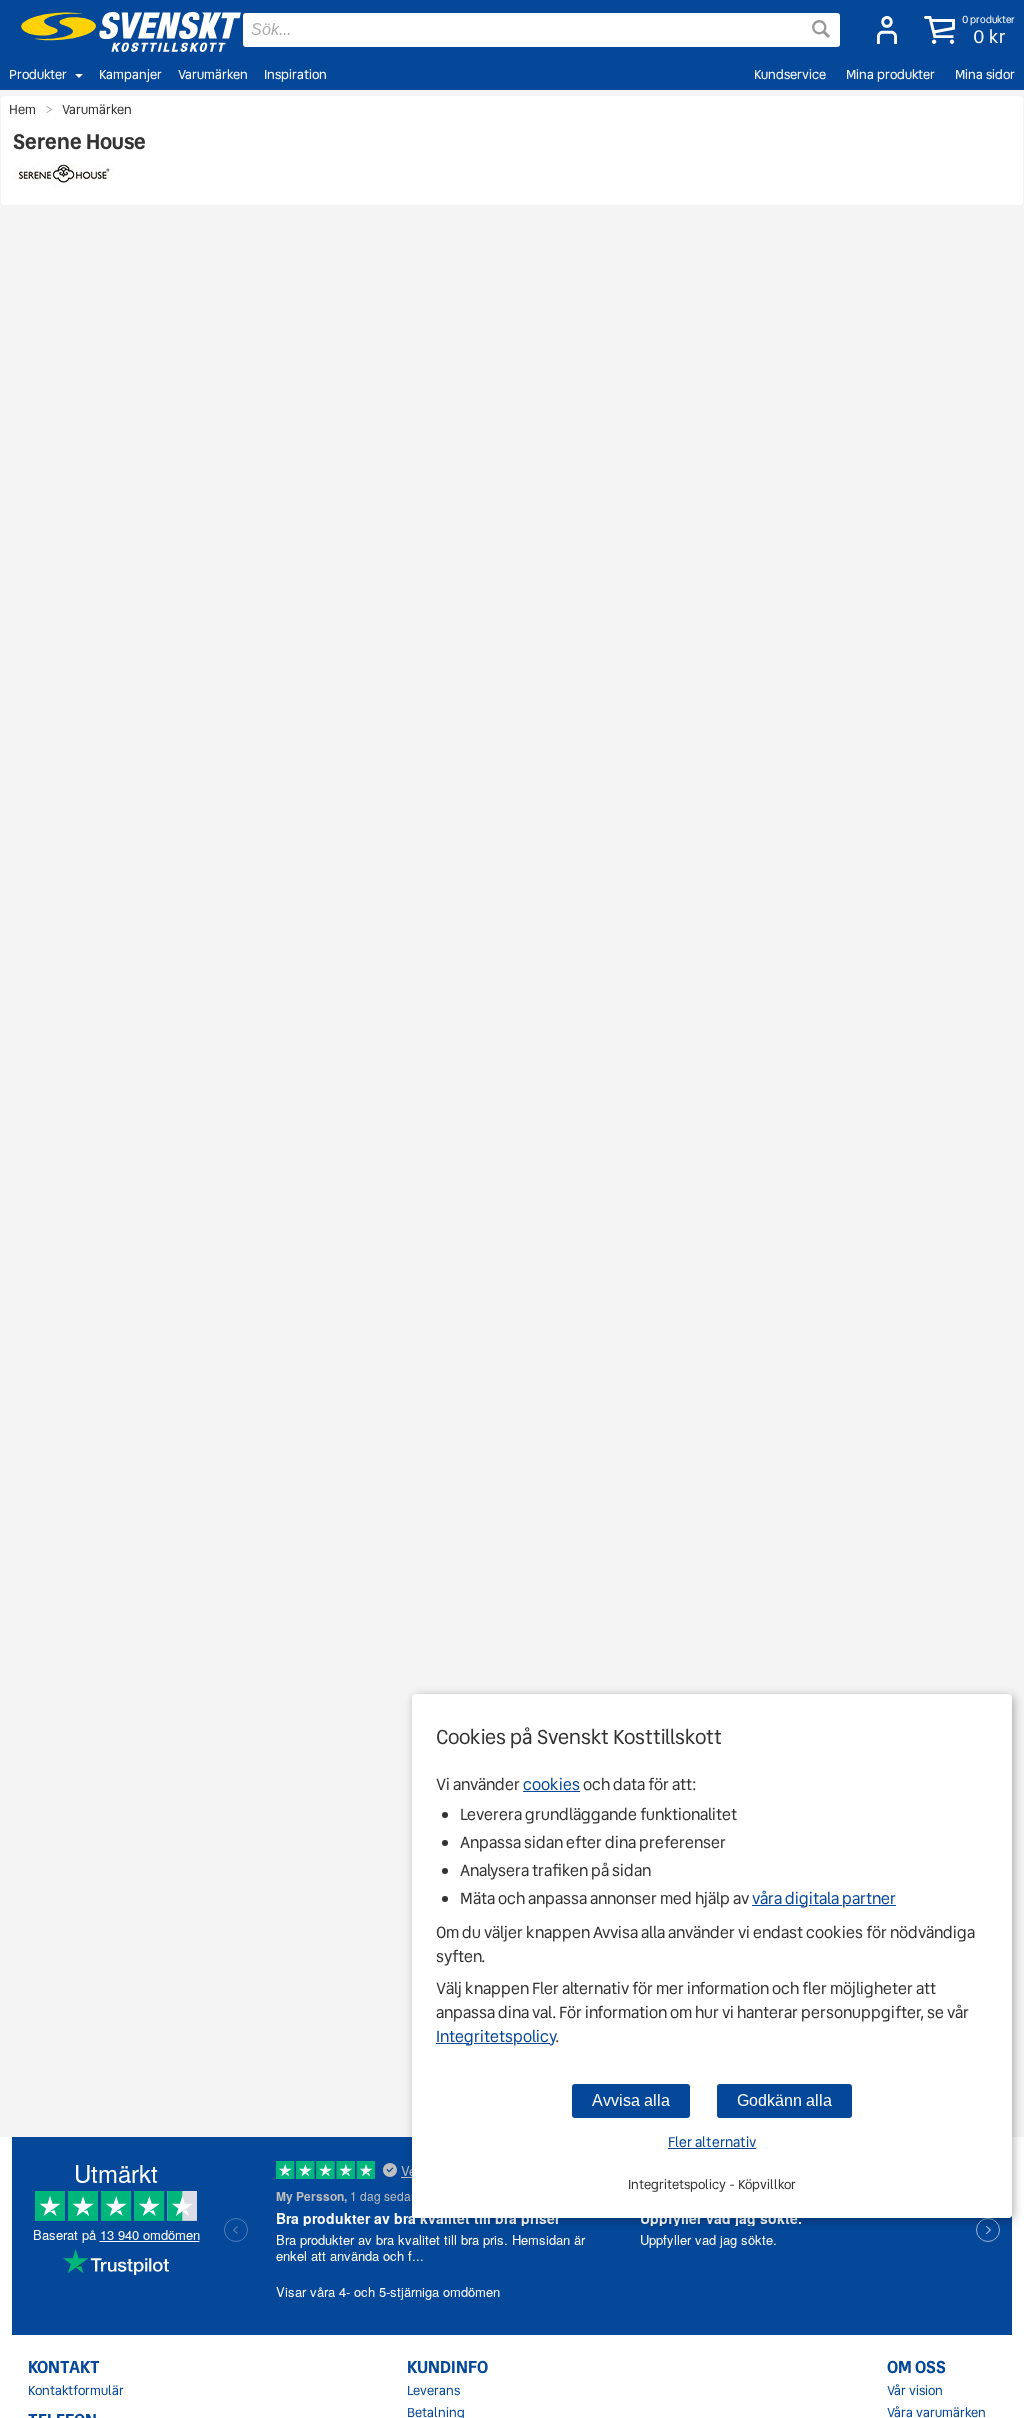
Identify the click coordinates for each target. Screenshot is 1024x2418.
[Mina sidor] (881, 30)
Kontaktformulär (76, 2391)
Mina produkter (890, 74)
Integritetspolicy (495, 2036)
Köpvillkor (767, 2184)
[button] (965, 30)
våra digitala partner (824, 1898)
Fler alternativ (712, 2142)
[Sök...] (821, 29)
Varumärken (213, 74)
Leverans (433, 2391)
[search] (541, 30)
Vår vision (915, 2391)
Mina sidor (985, 74)
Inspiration (295, 74)
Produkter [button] (38, 74)
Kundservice (790, 74)
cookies (551, 1784)
